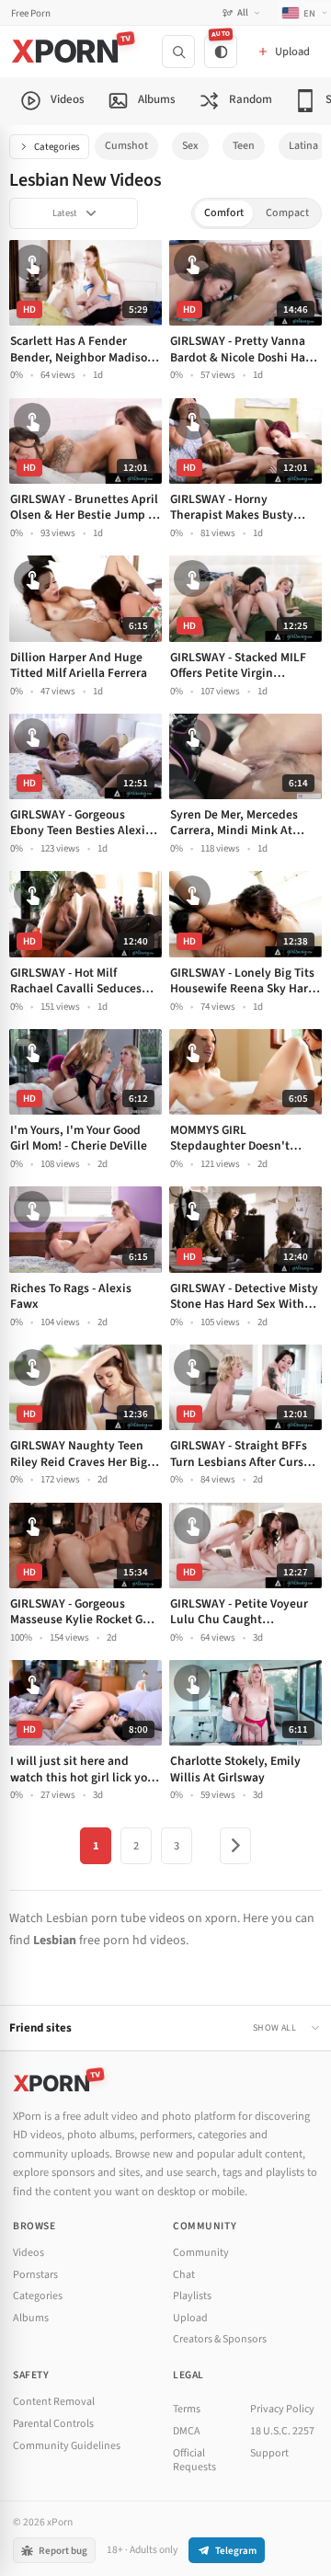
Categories (57, 147)
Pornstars (35, 2275)
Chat (184, 2275)
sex (190, 146)
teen (244, 146)
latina (303, 146)
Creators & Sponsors (220, 2339)
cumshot (126, 146)
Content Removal (54, 2402)
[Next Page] (235, 1846)
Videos (29, 2253)
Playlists (192, 2296)
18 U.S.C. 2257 (282, 2431)
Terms (187, 2409)
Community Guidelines (67, 2446)
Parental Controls (53, 2424)
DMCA (187, 2431)
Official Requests (194, 2461)
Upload (190, 2318)
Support (269, 2453)
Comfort (224, 213)
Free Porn (31, 13)
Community (201, 2253)
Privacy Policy (282, 2409)
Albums (31, 2318)
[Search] (178, 52)
